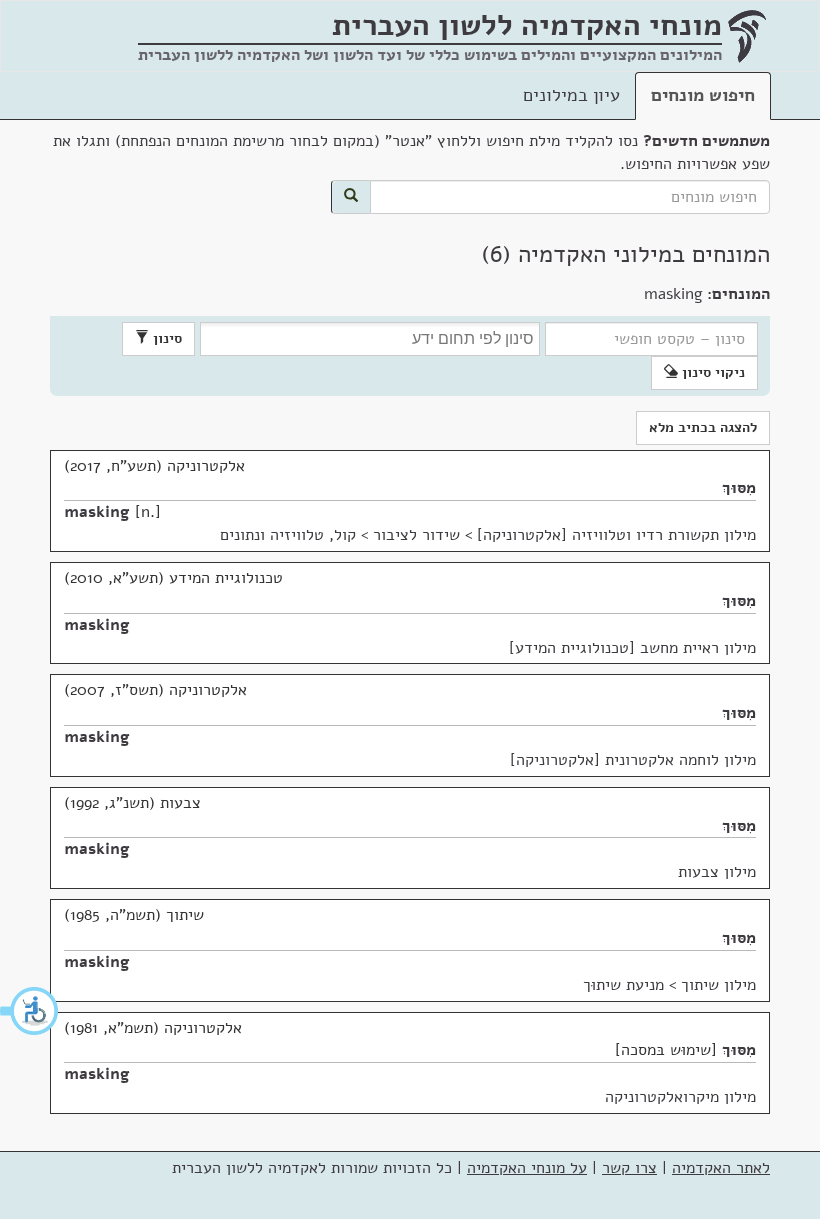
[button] (30, 1011)
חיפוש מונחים (703, 95)
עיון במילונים (571, 95)
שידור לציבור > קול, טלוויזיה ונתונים (340, 535)
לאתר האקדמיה (721, 1168)
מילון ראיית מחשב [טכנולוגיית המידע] (632, 648)
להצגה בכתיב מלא (703, 427)
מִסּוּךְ (739, 488)
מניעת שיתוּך (623, 985)
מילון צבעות (717, 872)
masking (97, 512)
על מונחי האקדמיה (527, 1168)
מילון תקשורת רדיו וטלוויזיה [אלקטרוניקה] (616, 535)
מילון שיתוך (718, 985)
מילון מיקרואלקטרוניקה (680, 1097)
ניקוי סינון (711, 372)
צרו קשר (629, 1168)
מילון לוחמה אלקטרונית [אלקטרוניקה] (633, 760)
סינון (165, 338)
